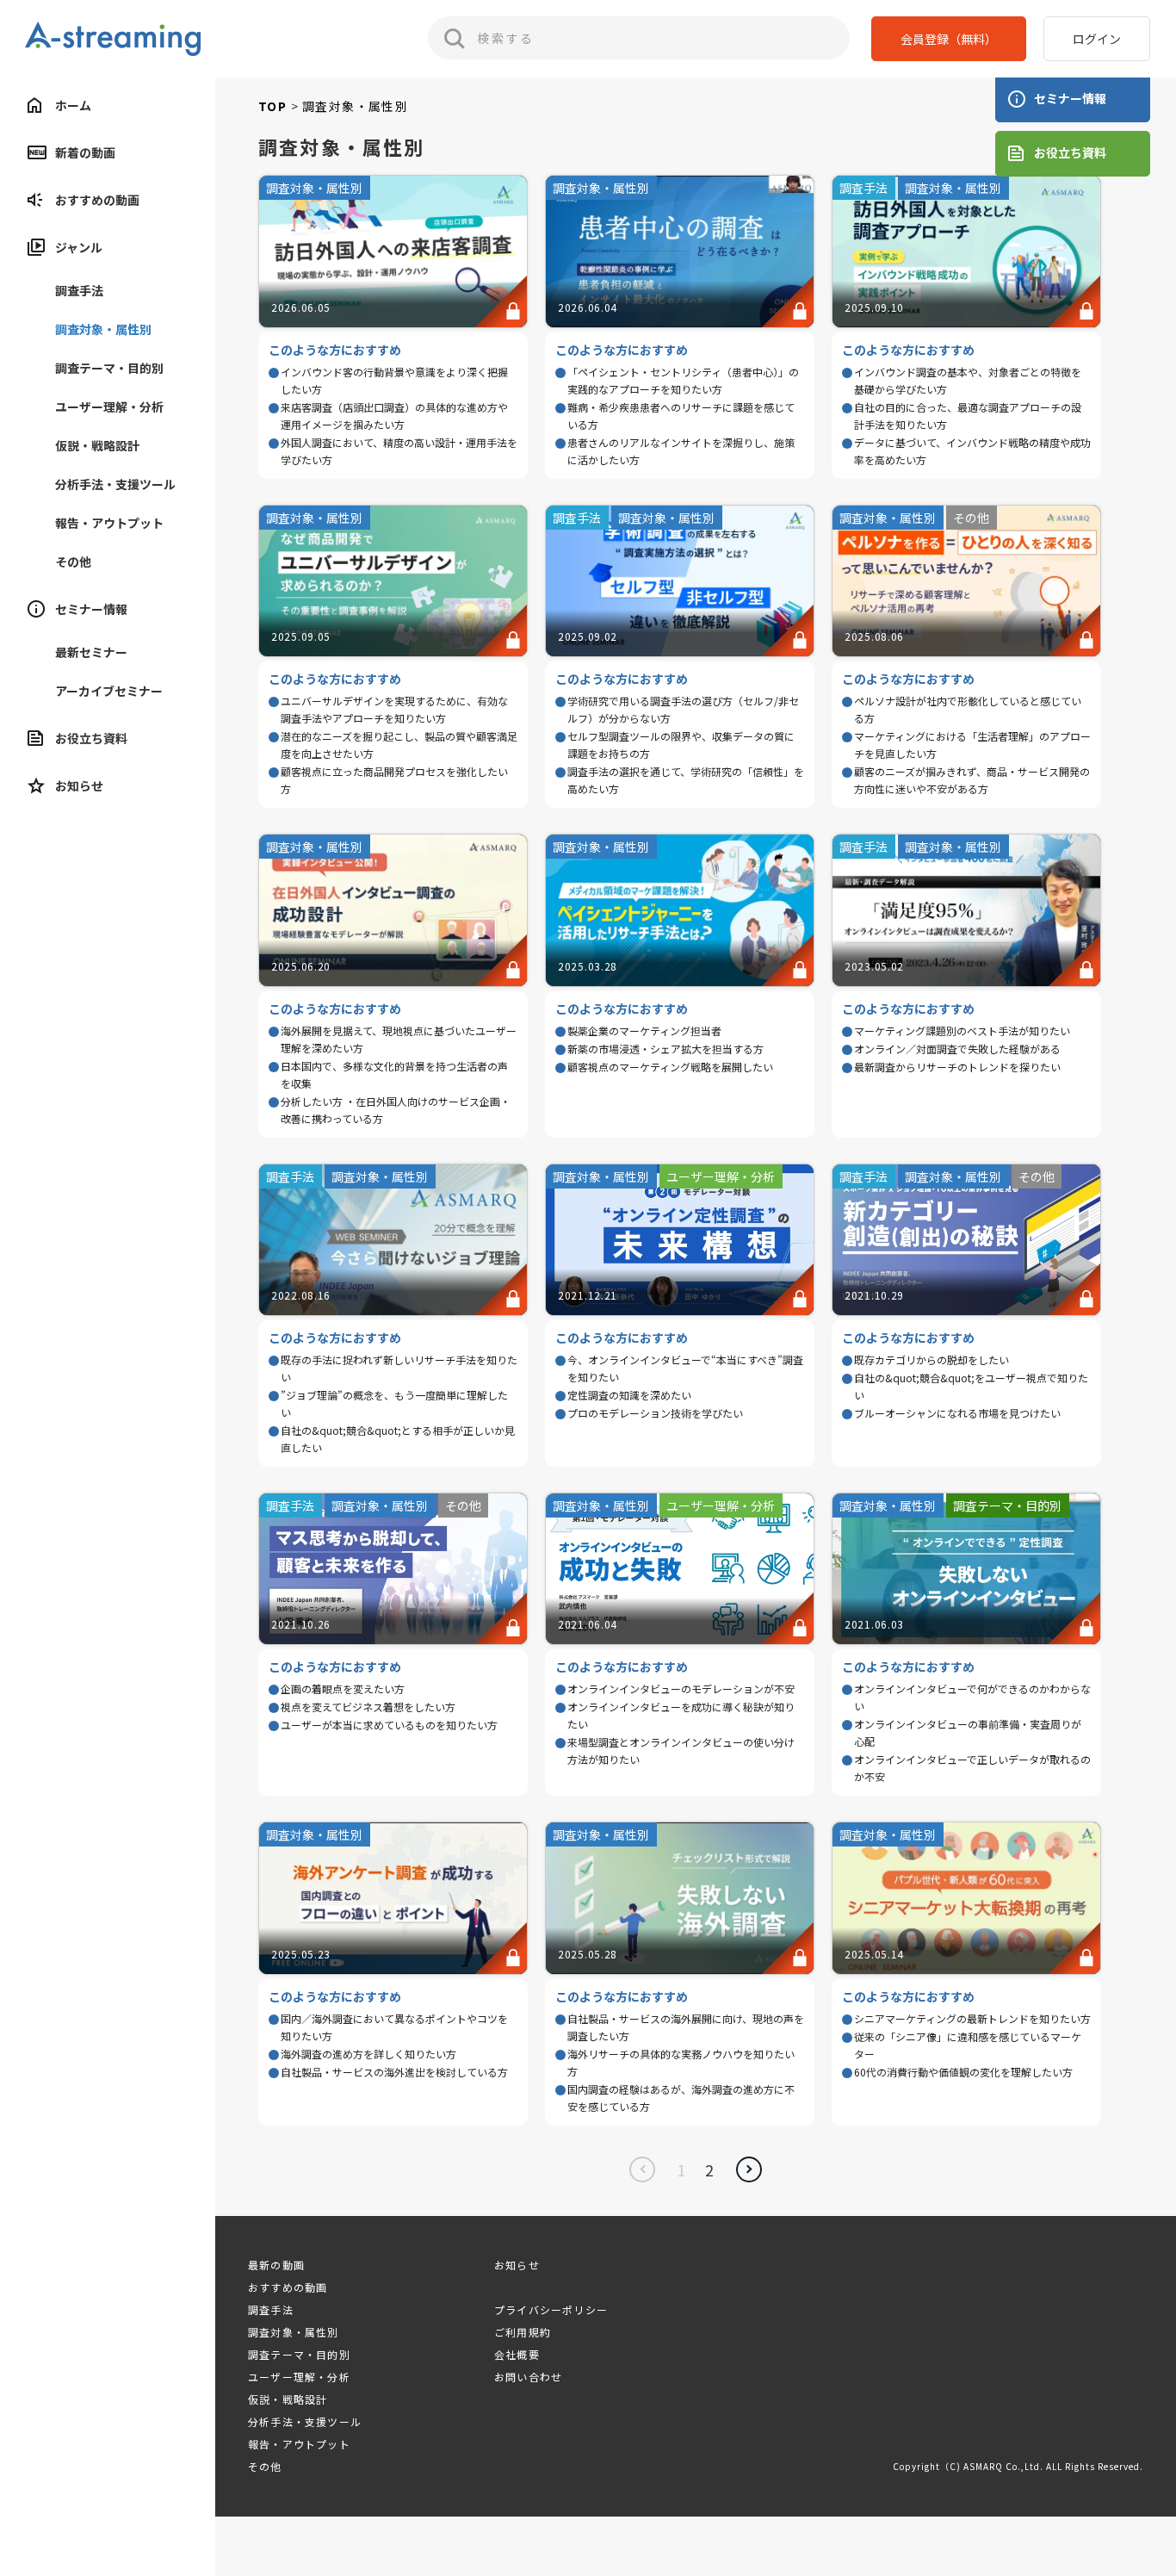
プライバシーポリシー (551, 2309)
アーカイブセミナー (109, 691)
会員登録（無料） (949, 39)
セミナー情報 (1070, 98)
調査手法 (79, 290)
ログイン (1097, 39)
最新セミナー (91, 652)
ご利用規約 (523, 2332)
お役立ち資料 (91, 738)
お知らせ (79, 785)
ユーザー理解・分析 (109, 407)
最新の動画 (276, 2265)
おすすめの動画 (97, 200)
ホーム (73, 105)
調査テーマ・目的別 (109, 368)
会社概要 (517, 2354)
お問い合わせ (528, 2377)
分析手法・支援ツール (115, 484)
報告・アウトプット (109, 523)
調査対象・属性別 (103, 329)
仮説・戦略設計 (97, 445)
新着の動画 (85, 152)
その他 (73, 562)
